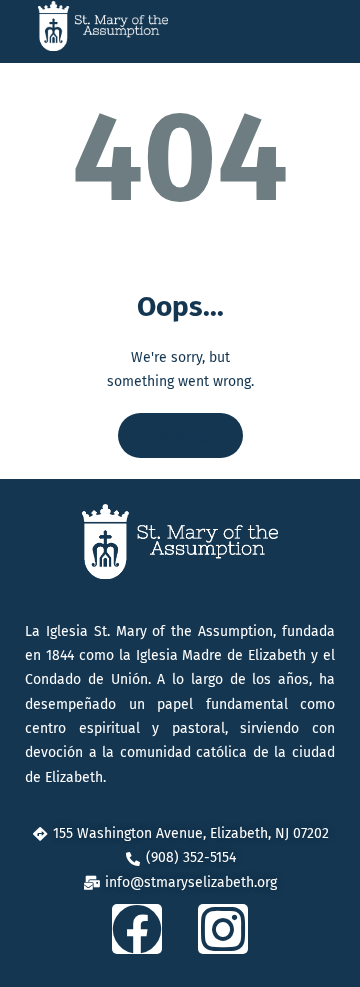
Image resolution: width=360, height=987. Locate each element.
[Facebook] (137, 929)
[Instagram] (223, 929)
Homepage (180, 435)
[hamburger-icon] (299, 33)
